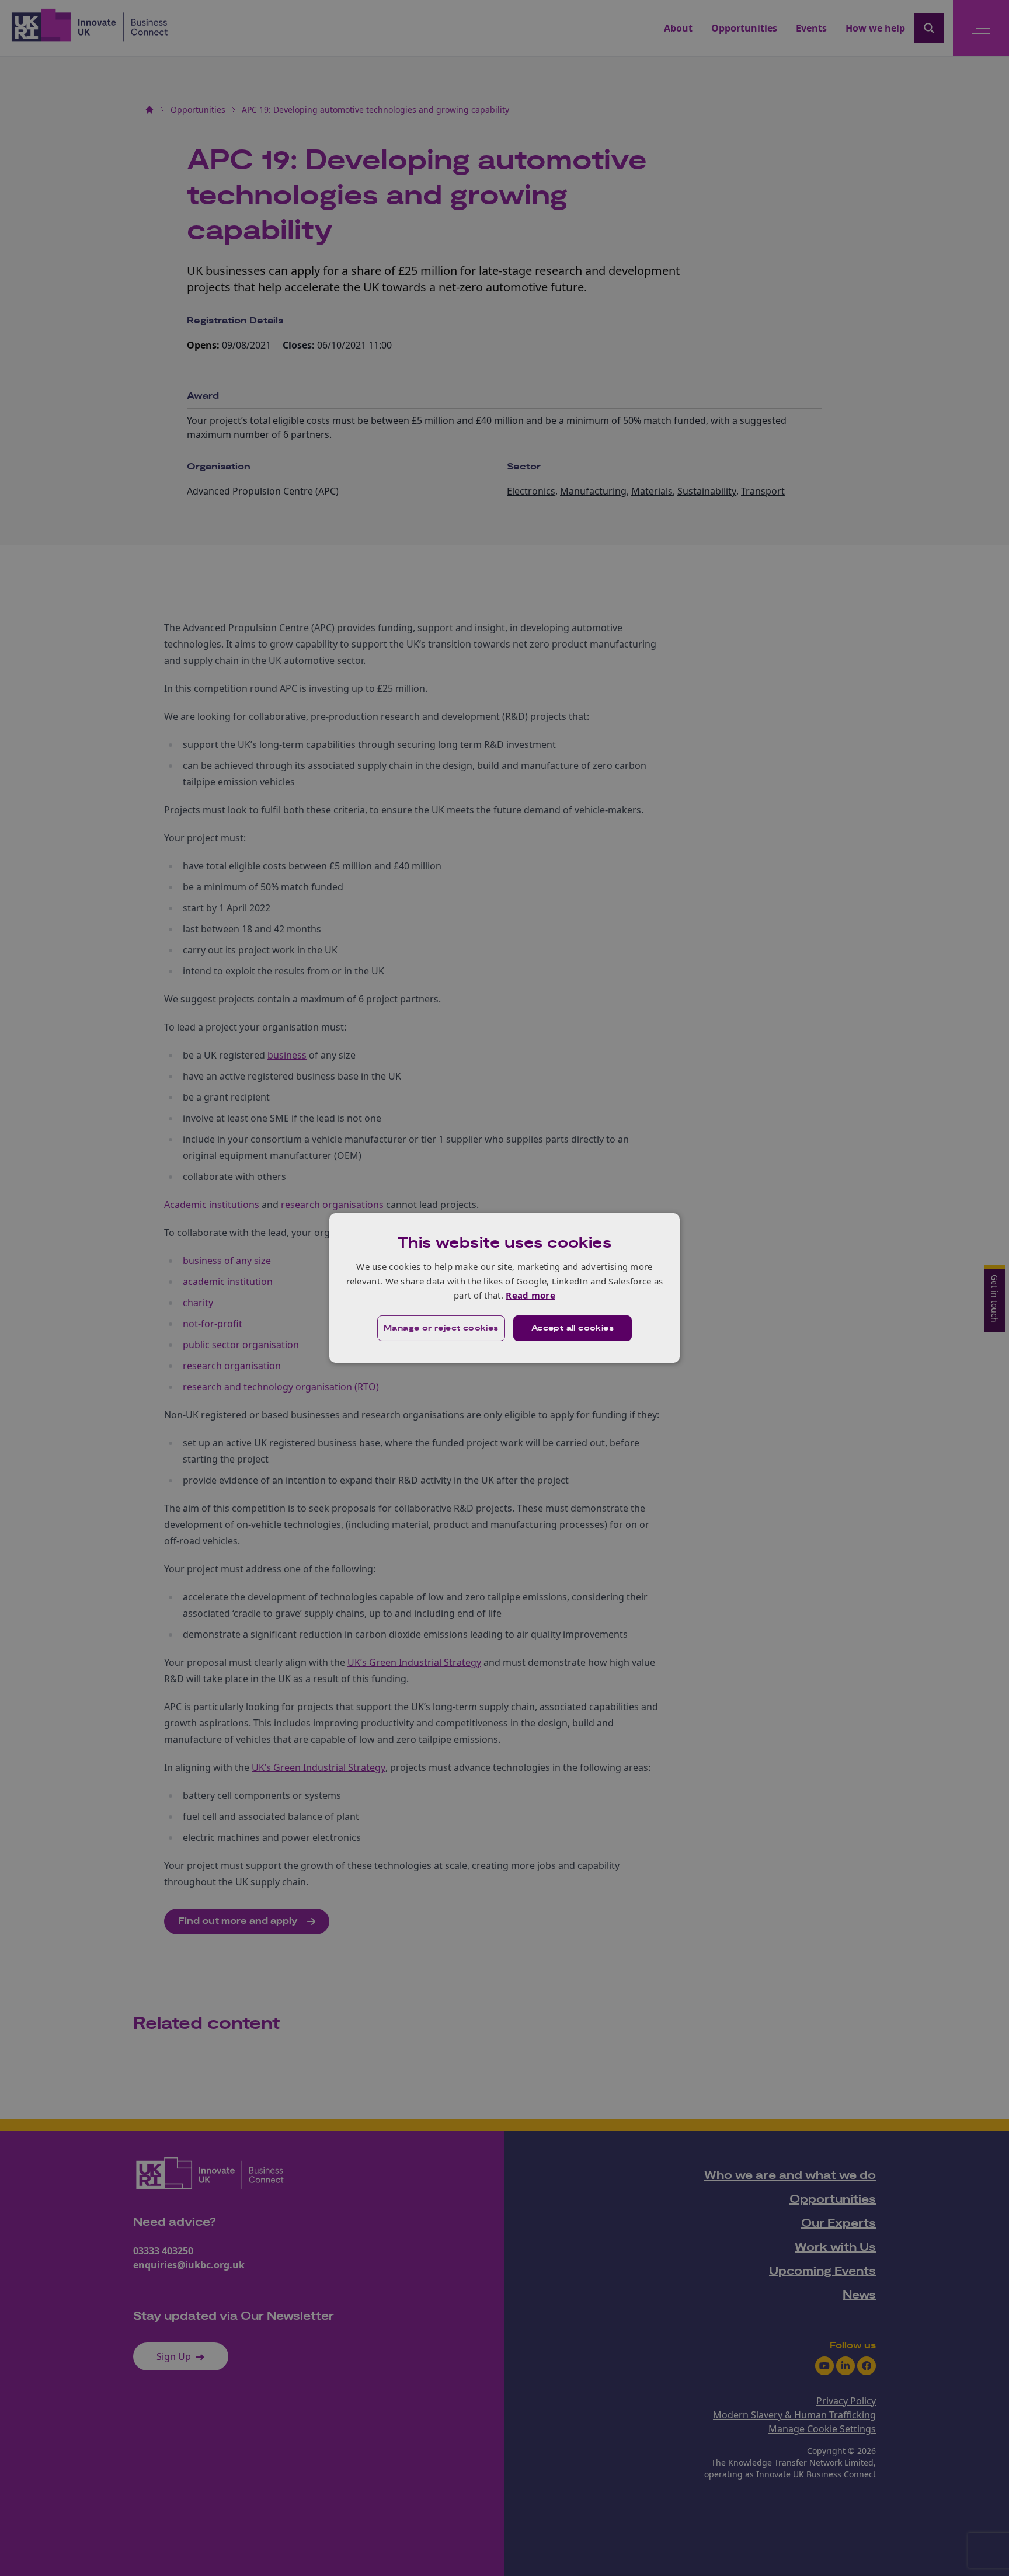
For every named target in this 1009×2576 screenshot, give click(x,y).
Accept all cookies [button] (573, 1328)
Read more (530, 1295)
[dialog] (505, 1288)
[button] (441, 1328)
